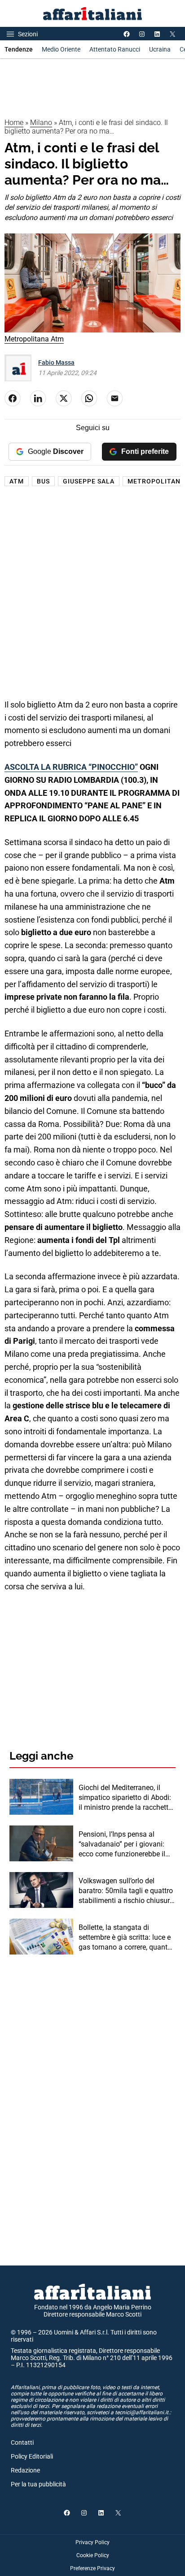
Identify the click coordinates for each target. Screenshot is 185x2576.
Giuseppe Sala (89, 481)
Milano (41, 123)
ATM (17, 481)
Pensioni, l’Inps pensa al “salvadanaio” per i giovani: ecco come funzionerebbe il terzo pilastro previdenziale (122, 1845)
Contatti (22, 2442)
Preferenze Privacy (92, 2568)
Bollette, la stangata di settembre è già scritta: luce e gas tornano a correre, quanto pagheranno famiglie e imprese (125, 1938)
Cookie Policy (93, 2555)
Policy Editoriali (32, 2456)
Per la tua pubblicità (38, 2484)
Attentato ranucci (115, 49)
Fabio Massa (56, 362)
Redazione (25, 2470)
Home (14, 123)
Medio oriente (61, 49)
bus (43, 481)
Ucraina (160, 49)
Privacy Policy (92, 2542)
